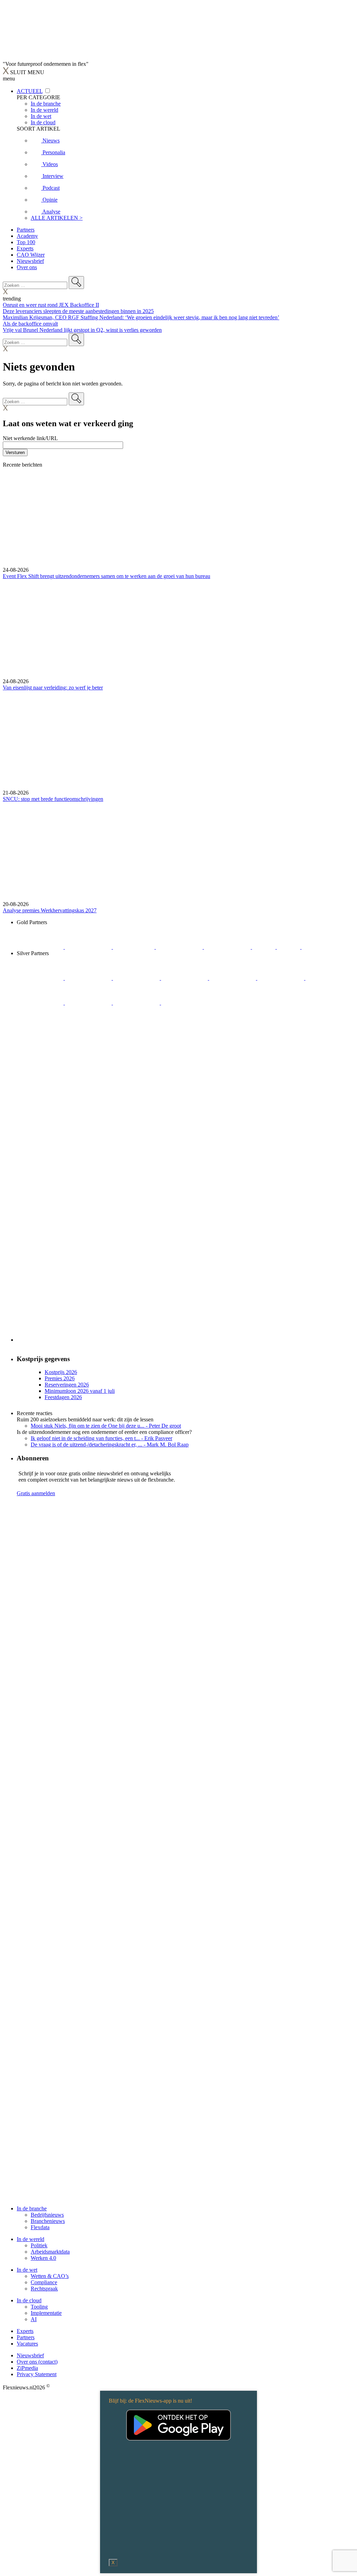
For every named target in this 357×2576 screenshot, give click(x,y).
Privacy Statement (37, 2374)
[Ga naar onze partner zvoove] (325, 947)
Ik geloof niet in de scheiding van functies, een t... (101, 1438)
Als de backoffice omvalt (30, 324)
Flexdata (40, 2227)
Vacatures (27, 2344)
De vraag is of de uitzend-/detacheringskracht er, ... (110, 1445)
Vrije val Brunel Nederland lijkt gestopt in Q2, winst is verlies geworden (82, 330)
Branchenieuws (48, 2221)
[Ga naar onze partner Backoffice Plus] (41, 947)
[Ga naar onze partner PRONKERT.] (137, 978)
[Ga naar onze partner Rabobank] (329, 978)
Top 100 (26, 242)
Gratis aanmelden (36, 1493)
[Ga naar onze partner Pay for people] (137, 1003)
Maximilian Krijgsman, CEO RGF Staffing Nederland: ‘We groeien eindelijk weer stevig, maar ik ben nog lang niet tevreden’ (141, 317)
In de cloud (29, 2300)
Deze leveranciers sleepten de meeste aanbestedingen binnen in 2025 (78, 311)
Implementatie (46, 2313)
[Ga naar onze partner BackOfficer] (134, 947)
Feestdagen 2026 (63, 1397)
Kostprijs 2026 (61, 1372)
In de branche (32, 2208)
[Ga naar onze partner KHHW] (289, 947)
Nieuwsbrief (30, 261)
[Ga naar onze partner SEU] (89, 978)
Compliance (44, 2282)
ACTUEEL (30, 91)
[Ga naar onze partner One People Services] (180, 947)
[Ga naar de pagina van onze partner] (64, 1545)
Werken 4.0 (43, 2258)
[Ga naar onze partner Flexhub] (41, 978)
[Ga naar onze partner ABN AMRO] (41, 1003)
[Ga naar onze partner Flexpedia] (228, 947)
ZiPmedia (27, 2368)
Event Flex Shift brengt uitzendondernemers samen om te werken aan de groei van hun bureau (107, 576)
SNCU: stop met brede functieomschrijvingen (53, 799)
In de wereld (31, 2239)
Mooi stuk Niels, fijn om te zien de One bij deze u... (106, 1426)
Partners (26, 230)
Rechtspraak (44, 2289)
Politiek (39, 2245)
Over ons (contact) (37, 2362)
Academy (27, 236)
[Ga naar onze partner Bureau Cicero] (264, 947)
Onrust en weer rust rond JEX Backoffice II (51, 305)
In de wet (27, 2270)
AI (34, 2319)
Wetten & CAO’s (50, 2276)
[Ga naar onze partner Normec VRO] (185, 978)
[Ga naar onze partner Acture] (89, 947)
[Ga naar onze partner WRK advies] (184, 1003)
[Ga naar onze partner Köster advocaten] (89, 1003)
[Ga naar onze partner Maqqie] (233, 978)
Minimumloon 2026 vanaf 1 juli (80, 1391)
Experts (25, 248)
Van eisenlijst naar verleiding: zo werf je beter (53, 688)
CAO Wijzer (31, 255)
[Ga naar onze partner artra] (281, 978)
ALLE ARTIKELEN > (57, 218)
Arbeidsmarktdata (50, 2252)
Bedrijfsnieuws (47, 2215)
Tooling (39, 2307)
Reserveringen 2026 (67, 1385)
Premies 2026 (60, 1378)
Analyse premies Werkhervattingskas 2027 (50, 910)
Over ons (27, 267)
